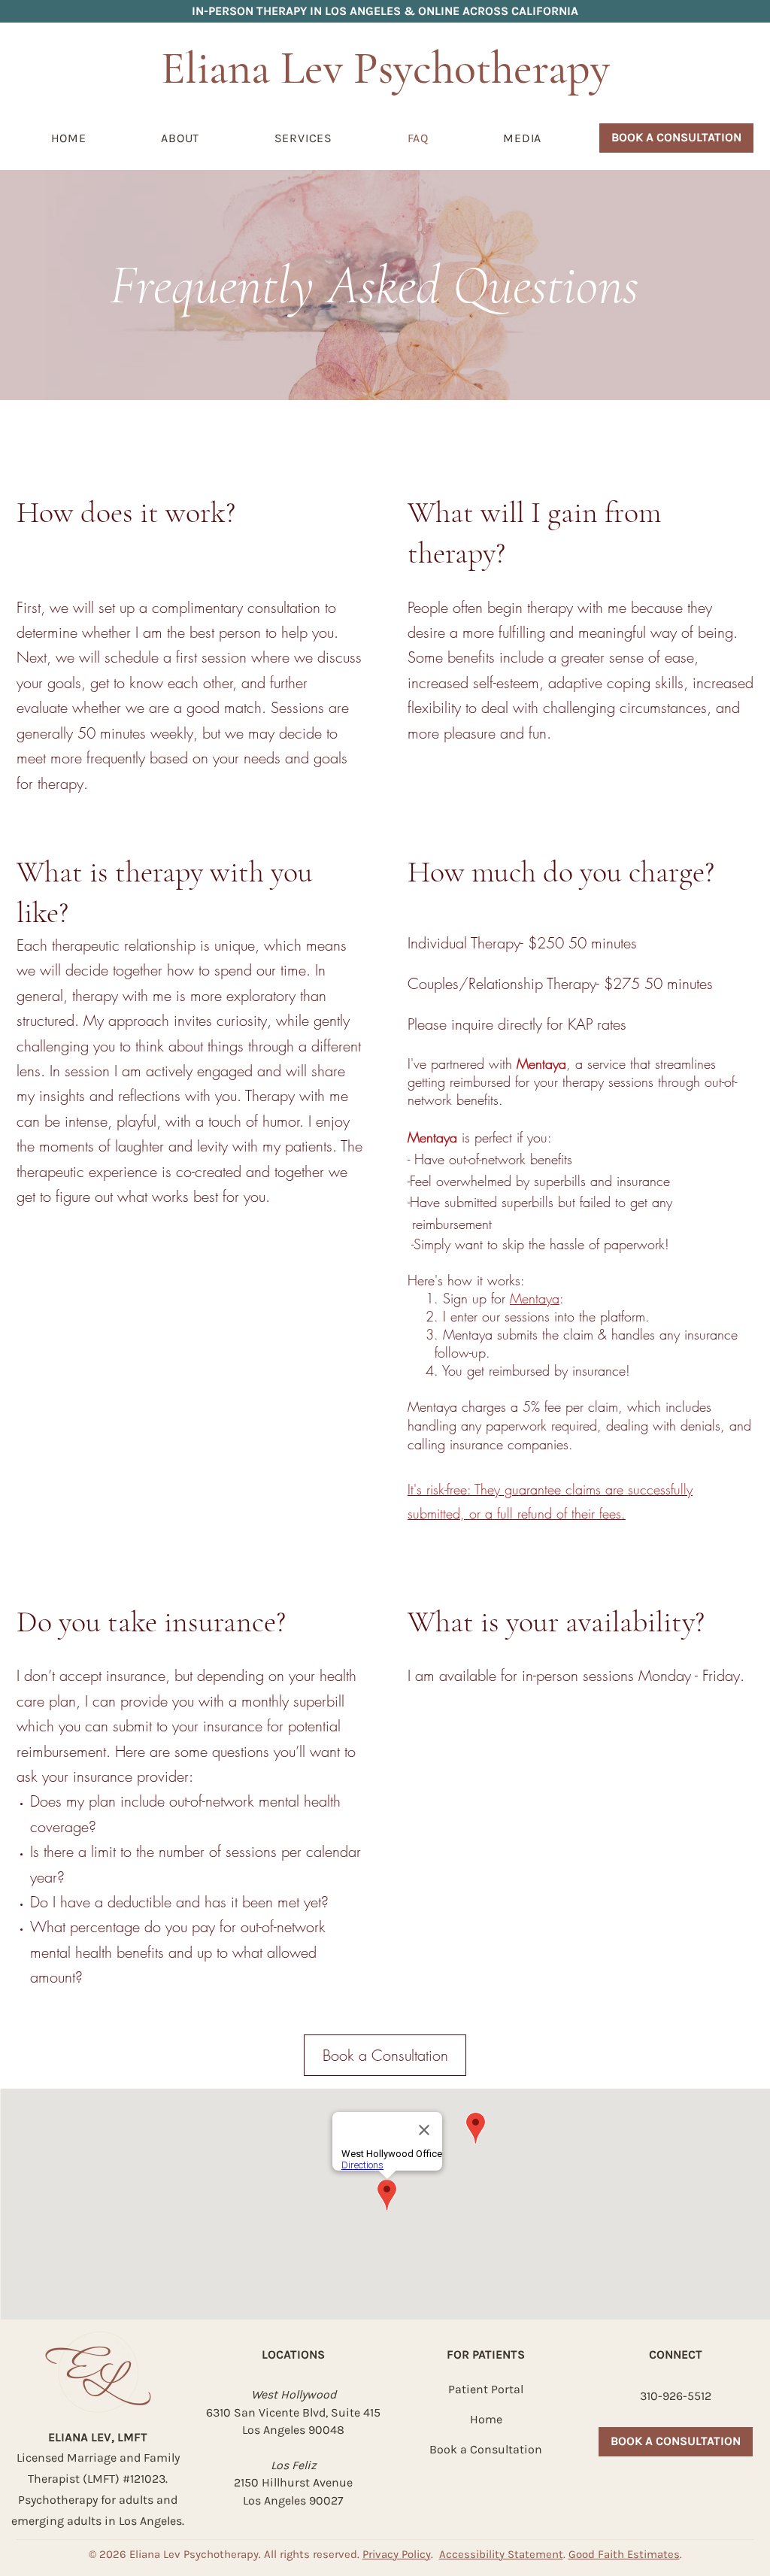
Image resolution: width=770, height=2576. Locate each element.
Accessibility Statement (501, 2554)
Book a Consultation (486, 2449)
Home (486, 2419)
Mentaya (535, 1298)
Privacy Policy (397, 2554)
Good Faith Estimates (624, 2554)
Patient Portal (486, 2389)
